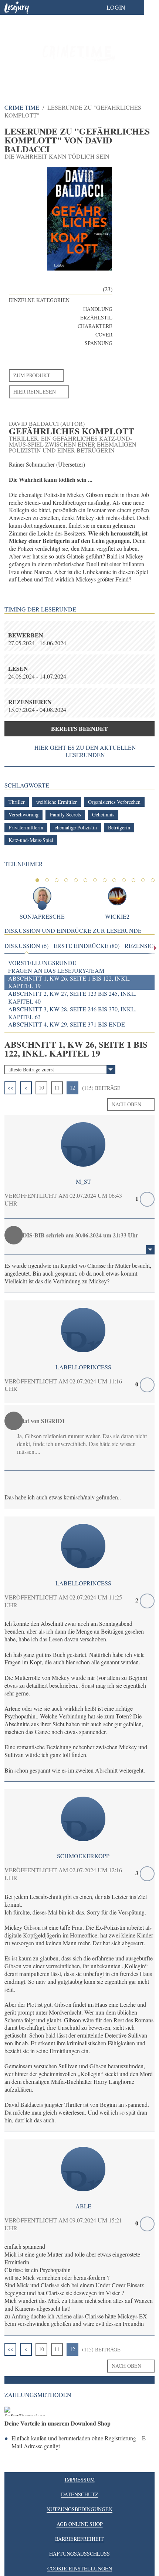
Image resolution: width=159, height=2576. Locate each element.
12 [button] (143, 880)
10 (41, 1088)
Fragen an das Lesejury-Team (56, 971)
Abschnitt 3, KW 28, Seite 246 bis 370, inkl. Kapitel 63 (72, 1013)
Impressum (80, 2479)
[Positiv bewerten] (147, 1199)
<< (10, 1088)
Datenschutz (80, 2494)
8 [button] (105, 880)
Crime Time (22, 107)
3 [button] (57, 880)
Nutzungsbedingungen (79, 2509)
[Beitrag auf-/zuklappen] (150, 1250)
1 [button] (37, 880)
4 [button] (66, 880)
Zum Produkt (32, 375)
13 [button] (153, 880)
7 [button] (95, 880)
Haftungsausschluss (79, 2554)
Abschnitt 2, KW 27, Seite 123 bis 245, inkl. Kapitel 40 (72, 997)
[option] (79, 52)
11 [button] (133, 880)
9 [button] (114, 880)
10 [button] (124, 880)
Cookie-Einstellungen (80, 2568)
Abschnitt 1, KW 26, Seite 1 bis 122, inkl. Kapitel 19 (69, 982)
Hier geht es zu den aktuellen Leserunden (85, 751)
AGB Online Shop (80, 2524)
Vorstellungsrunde (42, 963)
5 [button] (76, 880)
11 (57, 1088)
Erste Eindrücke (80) (87, 946)
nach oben (126, 1104)
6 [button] (85, 880)
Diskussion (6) (26, 946)
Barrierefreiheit (79, 2539)
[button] (123, 7)
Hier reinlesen (35, 392)
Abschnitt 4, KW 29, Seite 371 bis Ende (67, 1024)
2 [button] (47, 880)
